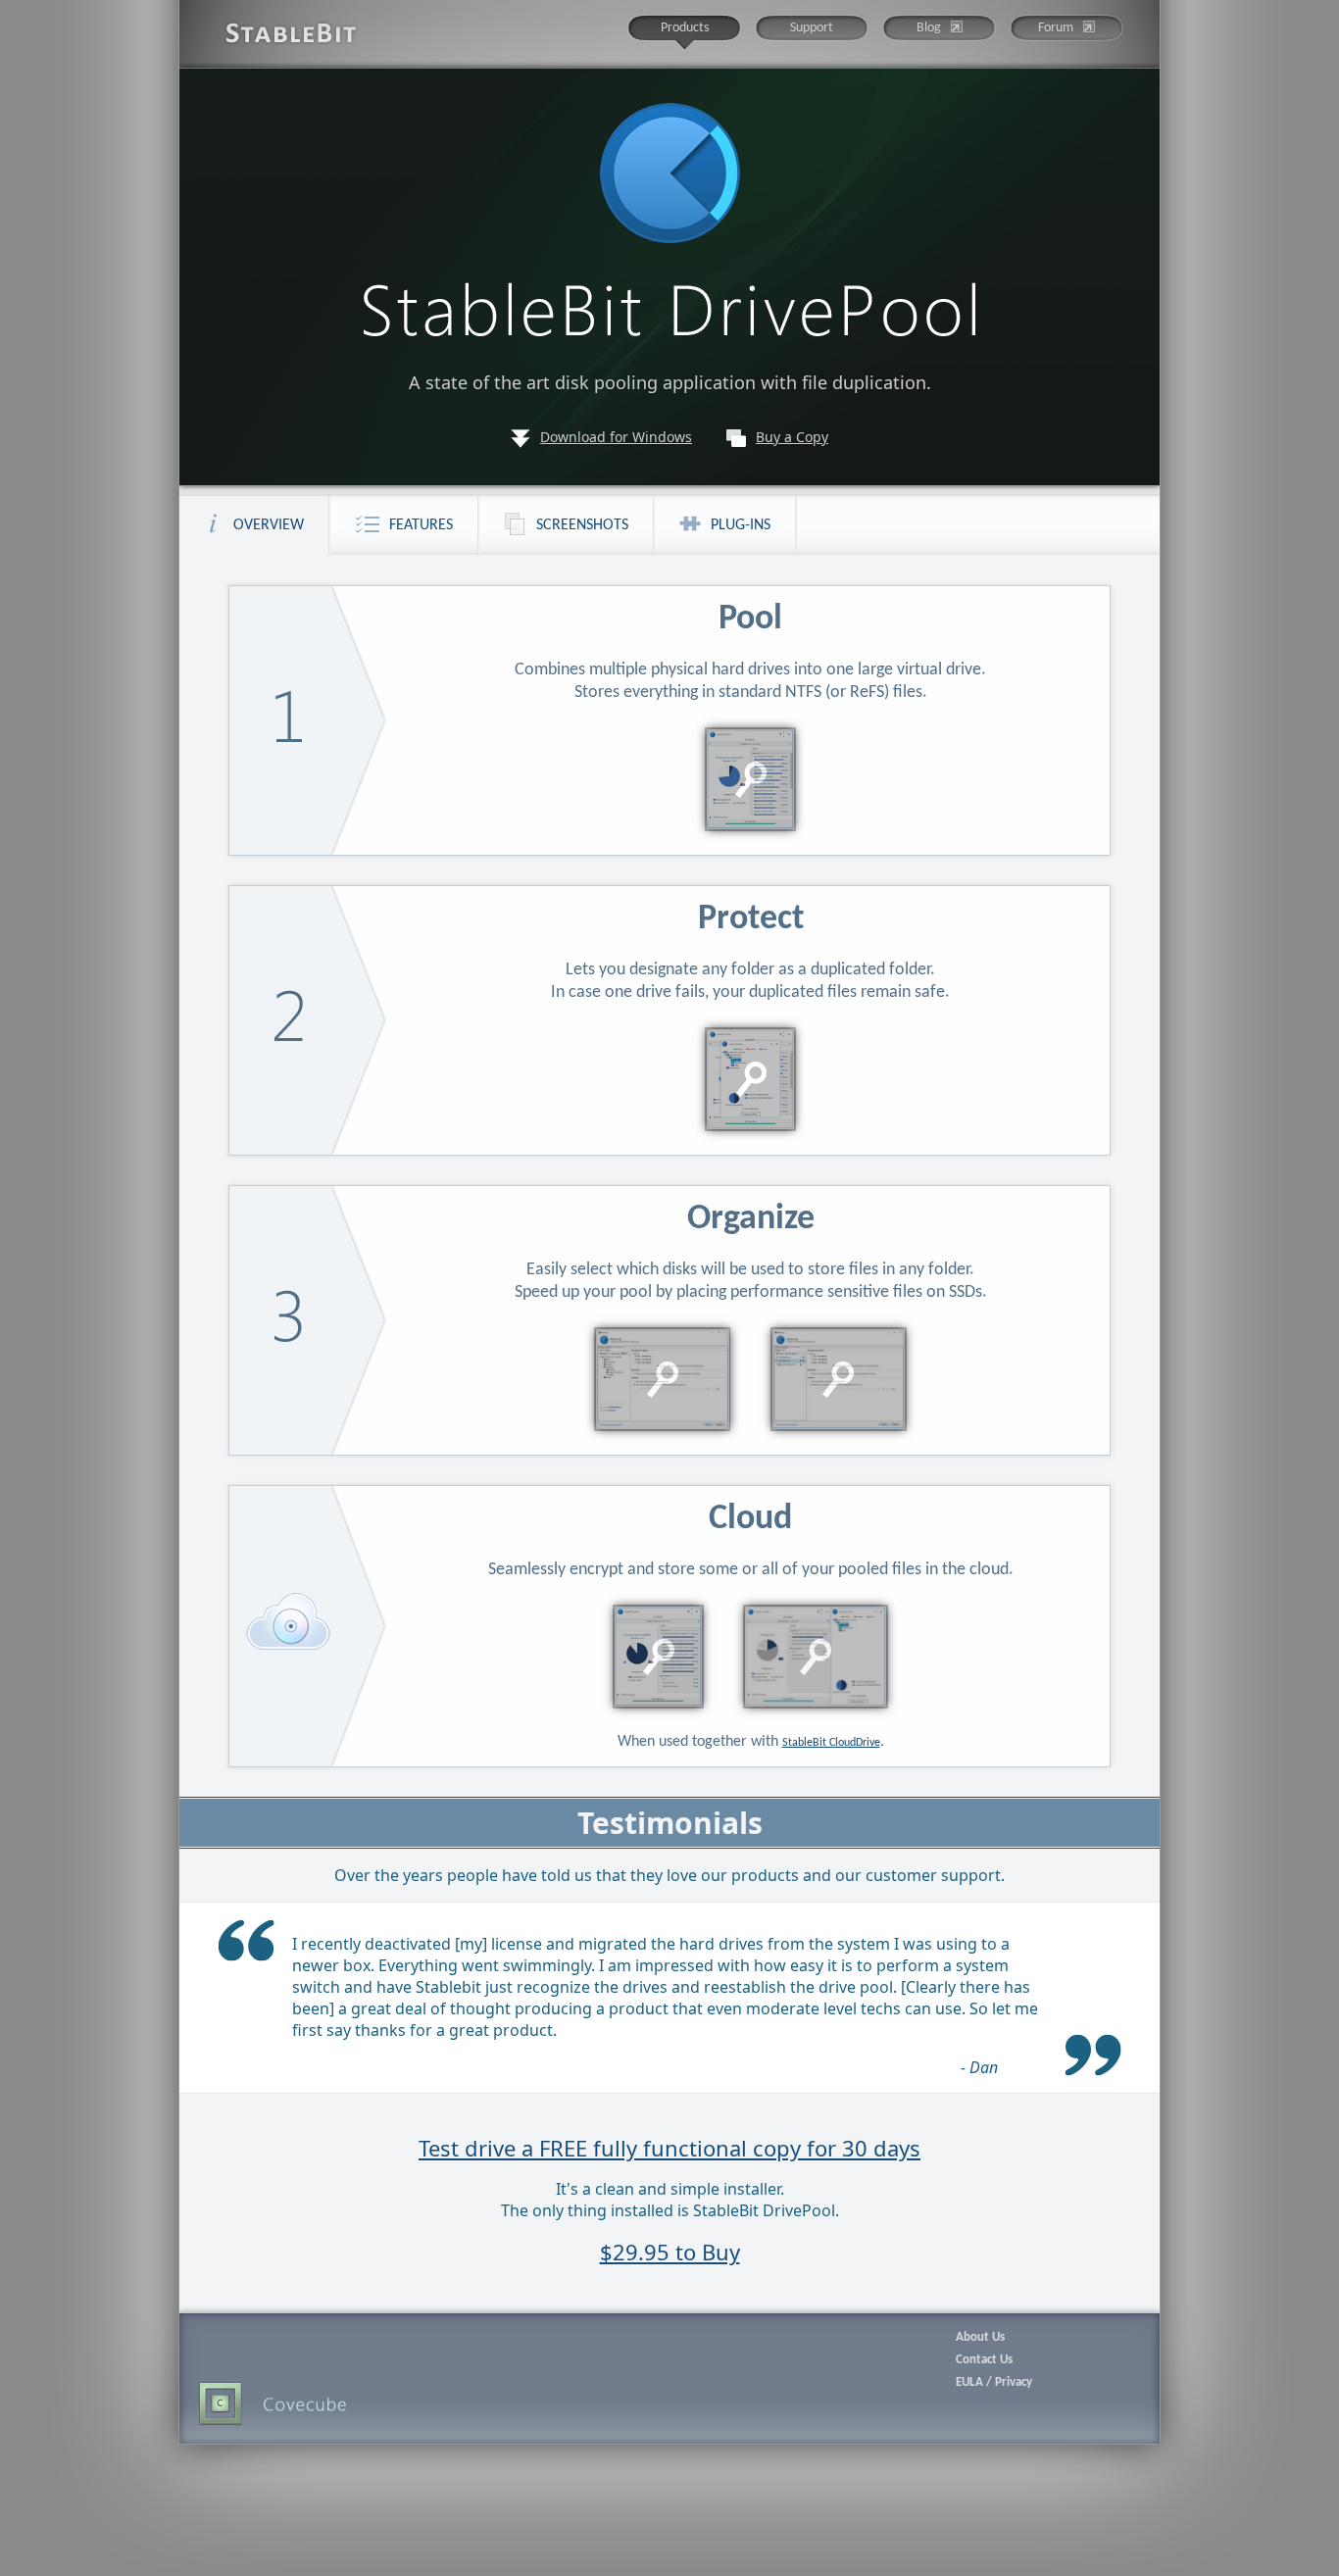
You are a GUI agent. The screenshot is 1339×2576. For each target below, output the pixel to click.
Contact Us (984, 2360)
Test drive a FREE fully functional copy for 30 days (669, 2148)
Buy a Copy (792, 437)
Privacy (1014, 2382)
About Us (980, 2337)
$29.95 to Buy (670, 2252)
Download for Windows (616, 437)
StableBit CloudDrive (831, 1743)
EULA (969, 2382)
